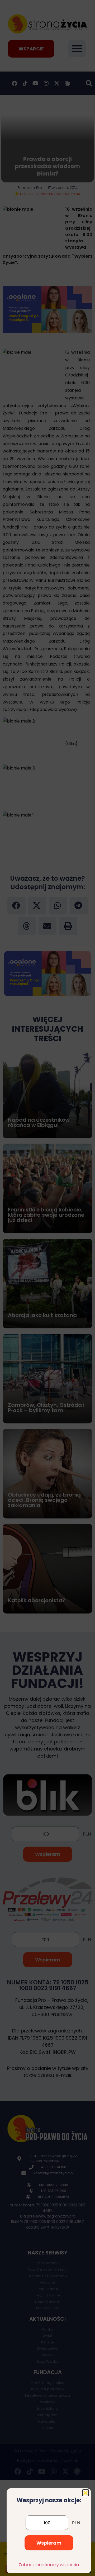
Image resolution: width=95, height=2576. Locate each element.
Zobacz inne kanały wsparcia (49, 2565)
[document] (47, 1288)
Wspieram (49, 2543)
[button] (85, 2493)
